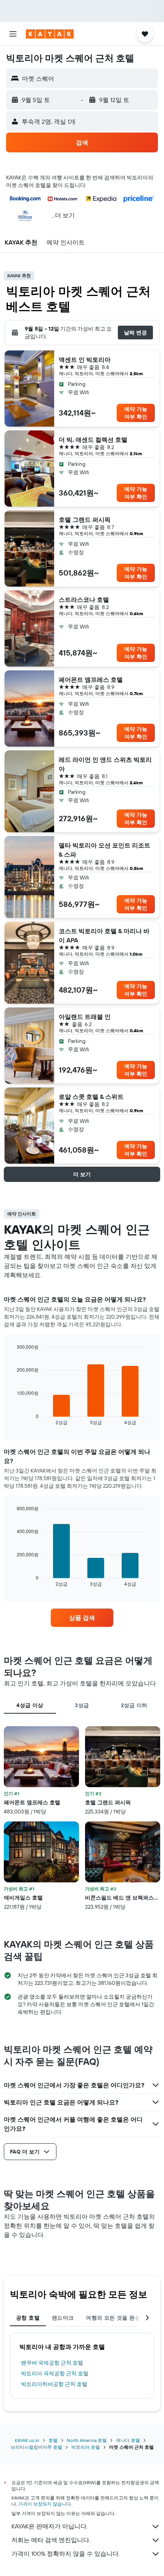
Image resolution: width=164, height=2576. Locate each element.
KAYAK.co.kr (27, 2440)
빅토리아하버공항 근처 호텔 (54, 2384)
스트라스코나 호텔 (84, 600)
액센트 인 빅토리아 (85, 360)
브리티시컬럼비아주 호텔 (36, 2447)
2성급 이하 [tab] (134, 1705)
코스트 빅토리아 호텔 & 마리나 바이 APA (104, 935)
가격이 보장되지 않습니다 (45, 2504)
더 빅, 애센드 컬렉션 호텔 (93, 440)
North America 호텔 (87, 2440)
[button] (13, 34)
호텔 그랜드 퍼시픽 (85, 520)
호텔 (53, 2440)
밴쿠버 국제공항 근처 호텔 (52, 2363)
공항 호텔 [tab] (28, 2318)
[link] (82, 1618)
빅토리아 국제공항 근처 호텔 (55, 2373)
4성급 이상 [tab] (30, 1705)
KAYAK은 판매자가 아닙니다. (50, 2526)
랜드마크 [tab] (63, 2318)
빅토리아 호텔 (86, 2447)
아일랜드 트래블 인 (85, 1017)
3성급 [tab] (82, 1705)
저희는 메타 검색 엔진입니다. (51, 2540)
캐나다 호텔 (128, 2440)
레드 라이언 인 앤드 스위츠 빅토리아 (105, 764)
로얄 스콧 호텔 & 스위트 (91, 1097)
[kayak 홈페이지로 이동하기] (50, 34)
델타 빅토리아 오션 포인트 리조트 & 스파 (105, 850)
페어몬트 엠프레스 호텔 (91, 680)
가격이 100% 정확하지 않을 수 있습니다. (66, 2554)
